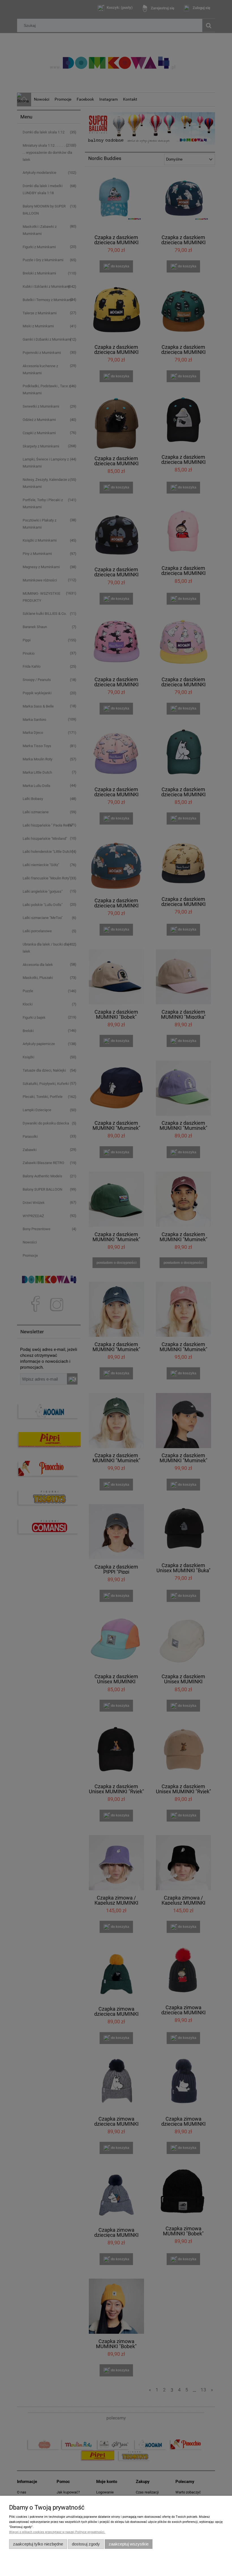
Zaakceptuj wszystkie (129, 2544)
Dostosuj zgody (86, 2544)
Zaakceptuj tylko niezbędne (38, 2544)
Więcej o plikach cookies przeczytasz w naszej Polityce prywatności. (57, 2532)
